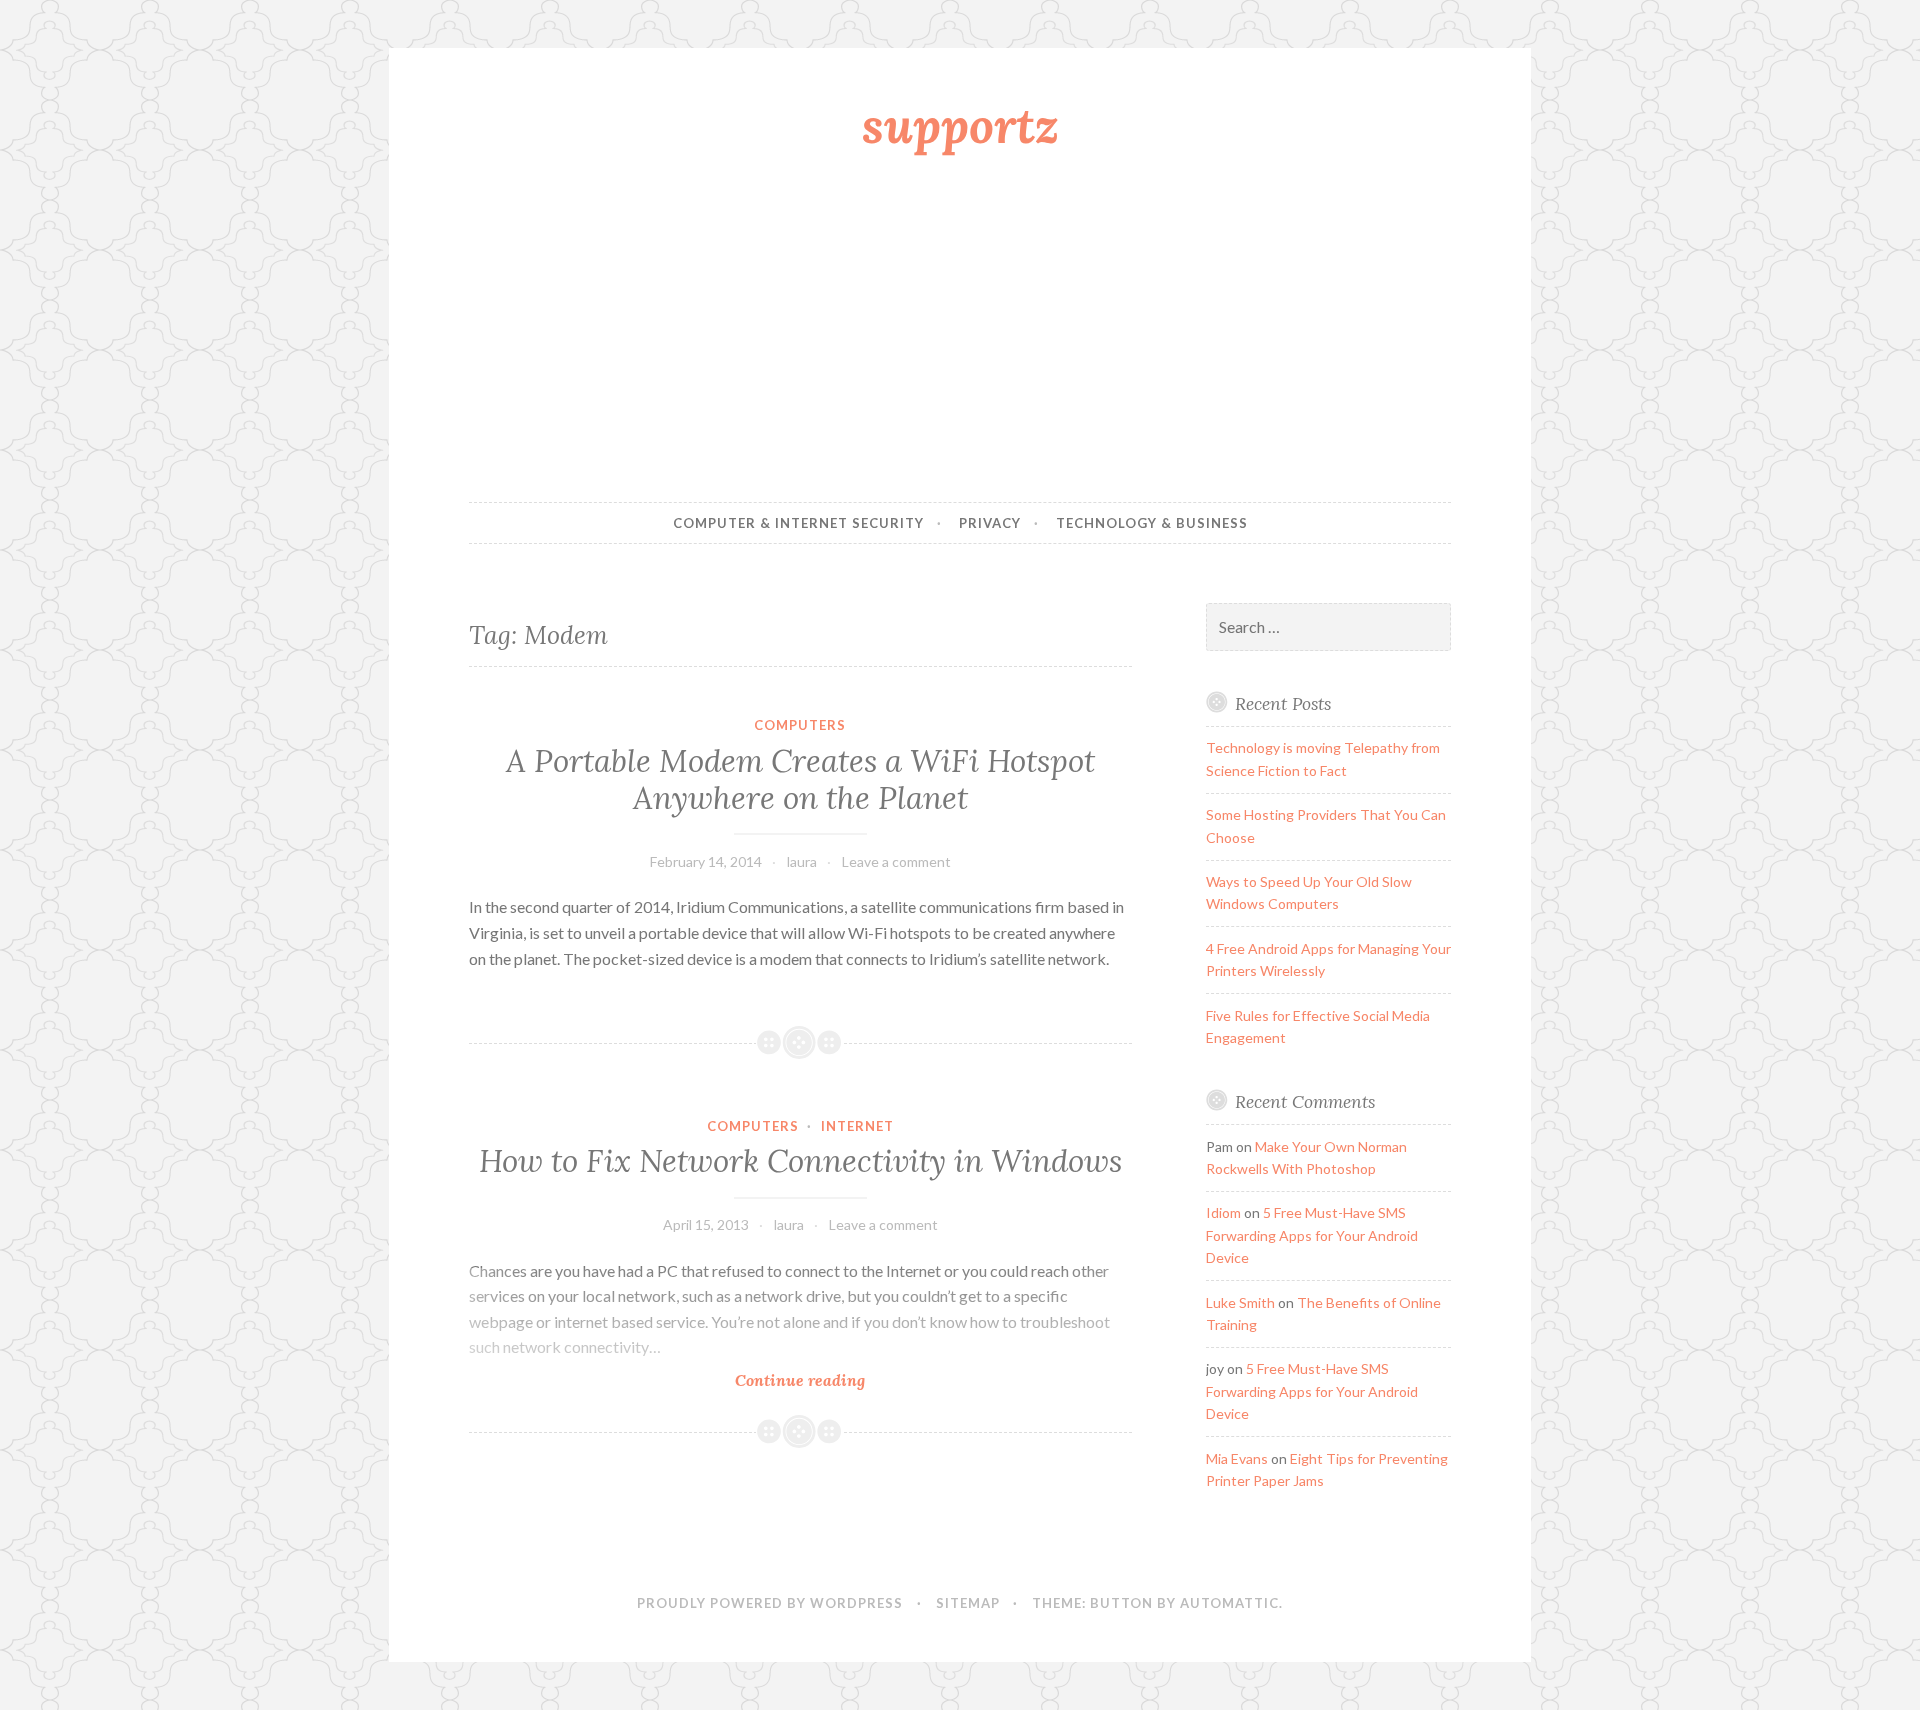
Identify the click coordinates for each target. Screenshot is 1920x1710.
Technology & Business (1152, 523)
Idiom (1223, 1212)
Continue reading (847, 1380)
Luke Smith (1240, 1302)
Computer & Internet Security (798, 523)
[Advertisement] (960, 333)
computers (800, 725)
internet (857, 1126)
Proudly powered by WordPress (770, 1603)
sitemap (968, 1603)
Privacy (990, 523)
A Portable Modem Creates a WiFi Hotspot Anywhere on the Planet (800, 780)
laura (802, 861)
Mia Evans (1237, 1458)
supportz (960, 125)
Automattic (1229, 1603)
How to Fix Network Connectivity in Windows (800, 1161)
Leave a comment (896, 861)
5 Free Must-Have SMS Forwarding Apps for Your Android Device (1312, 1235)
